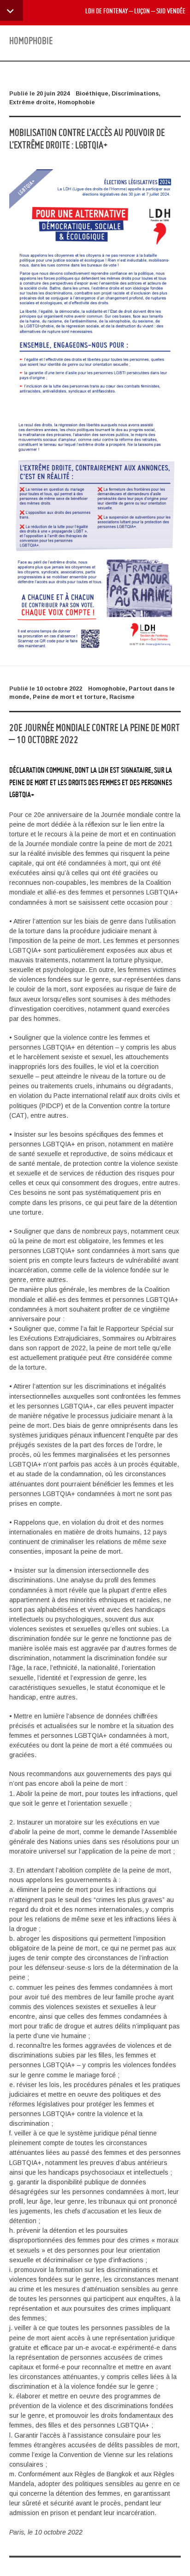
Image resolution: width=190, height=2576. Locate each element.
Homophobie (76, 102)
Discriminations (135, 94)
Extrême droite (32, 102)
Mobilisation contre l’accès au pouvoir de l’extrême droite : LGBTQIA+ (87, 138)
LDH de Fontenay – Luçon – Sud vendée (135, 11)
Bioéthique (92, 94)
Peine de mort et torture (69, 697)
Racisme (122, 697)
